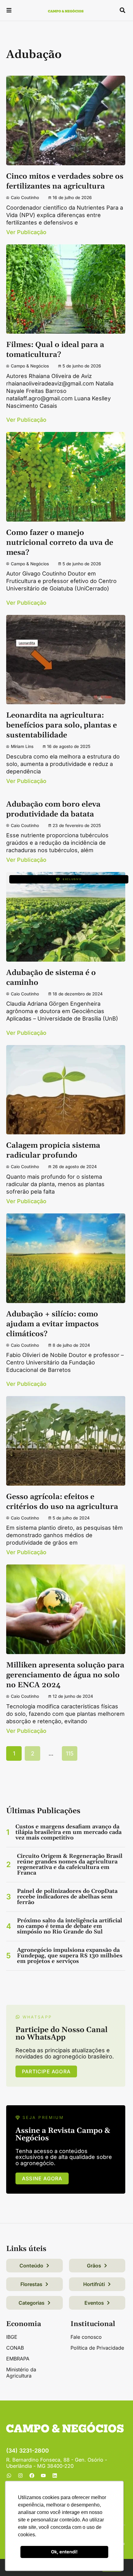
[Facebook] (32, 2476)
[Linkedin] (55, 2476)
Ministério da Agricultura (21, 2373)
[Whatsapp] (9, 2476)
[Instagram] (20, 2476)
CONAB (15, 2348)
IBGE (12, 2337)
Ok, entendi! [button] (64, 2552)
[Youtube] (43, 2476)
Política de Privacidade (97, 2348)
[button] (9, 11)
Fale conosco (86, 2337)
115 (70, 1753)
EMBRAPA (18, 2359)
